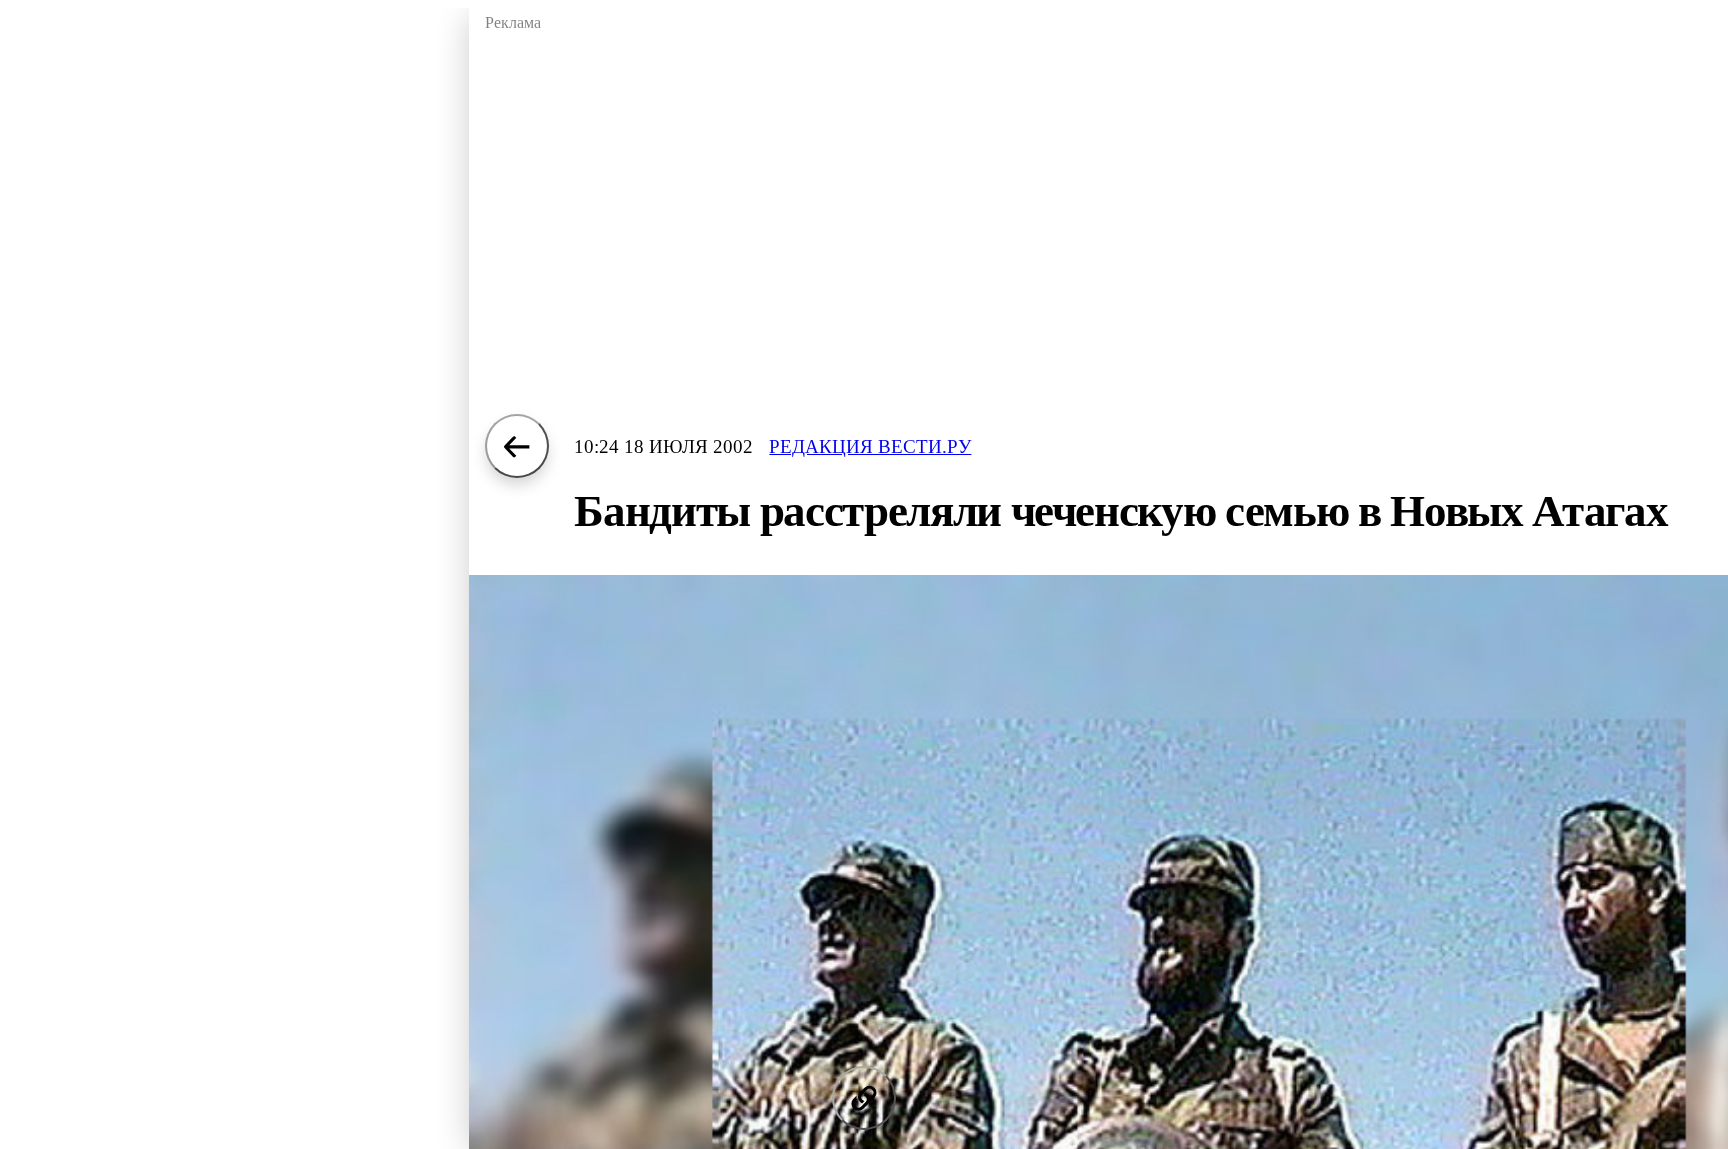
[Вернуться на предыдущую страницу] (517, 446)
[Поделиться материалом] (864, 1098)
